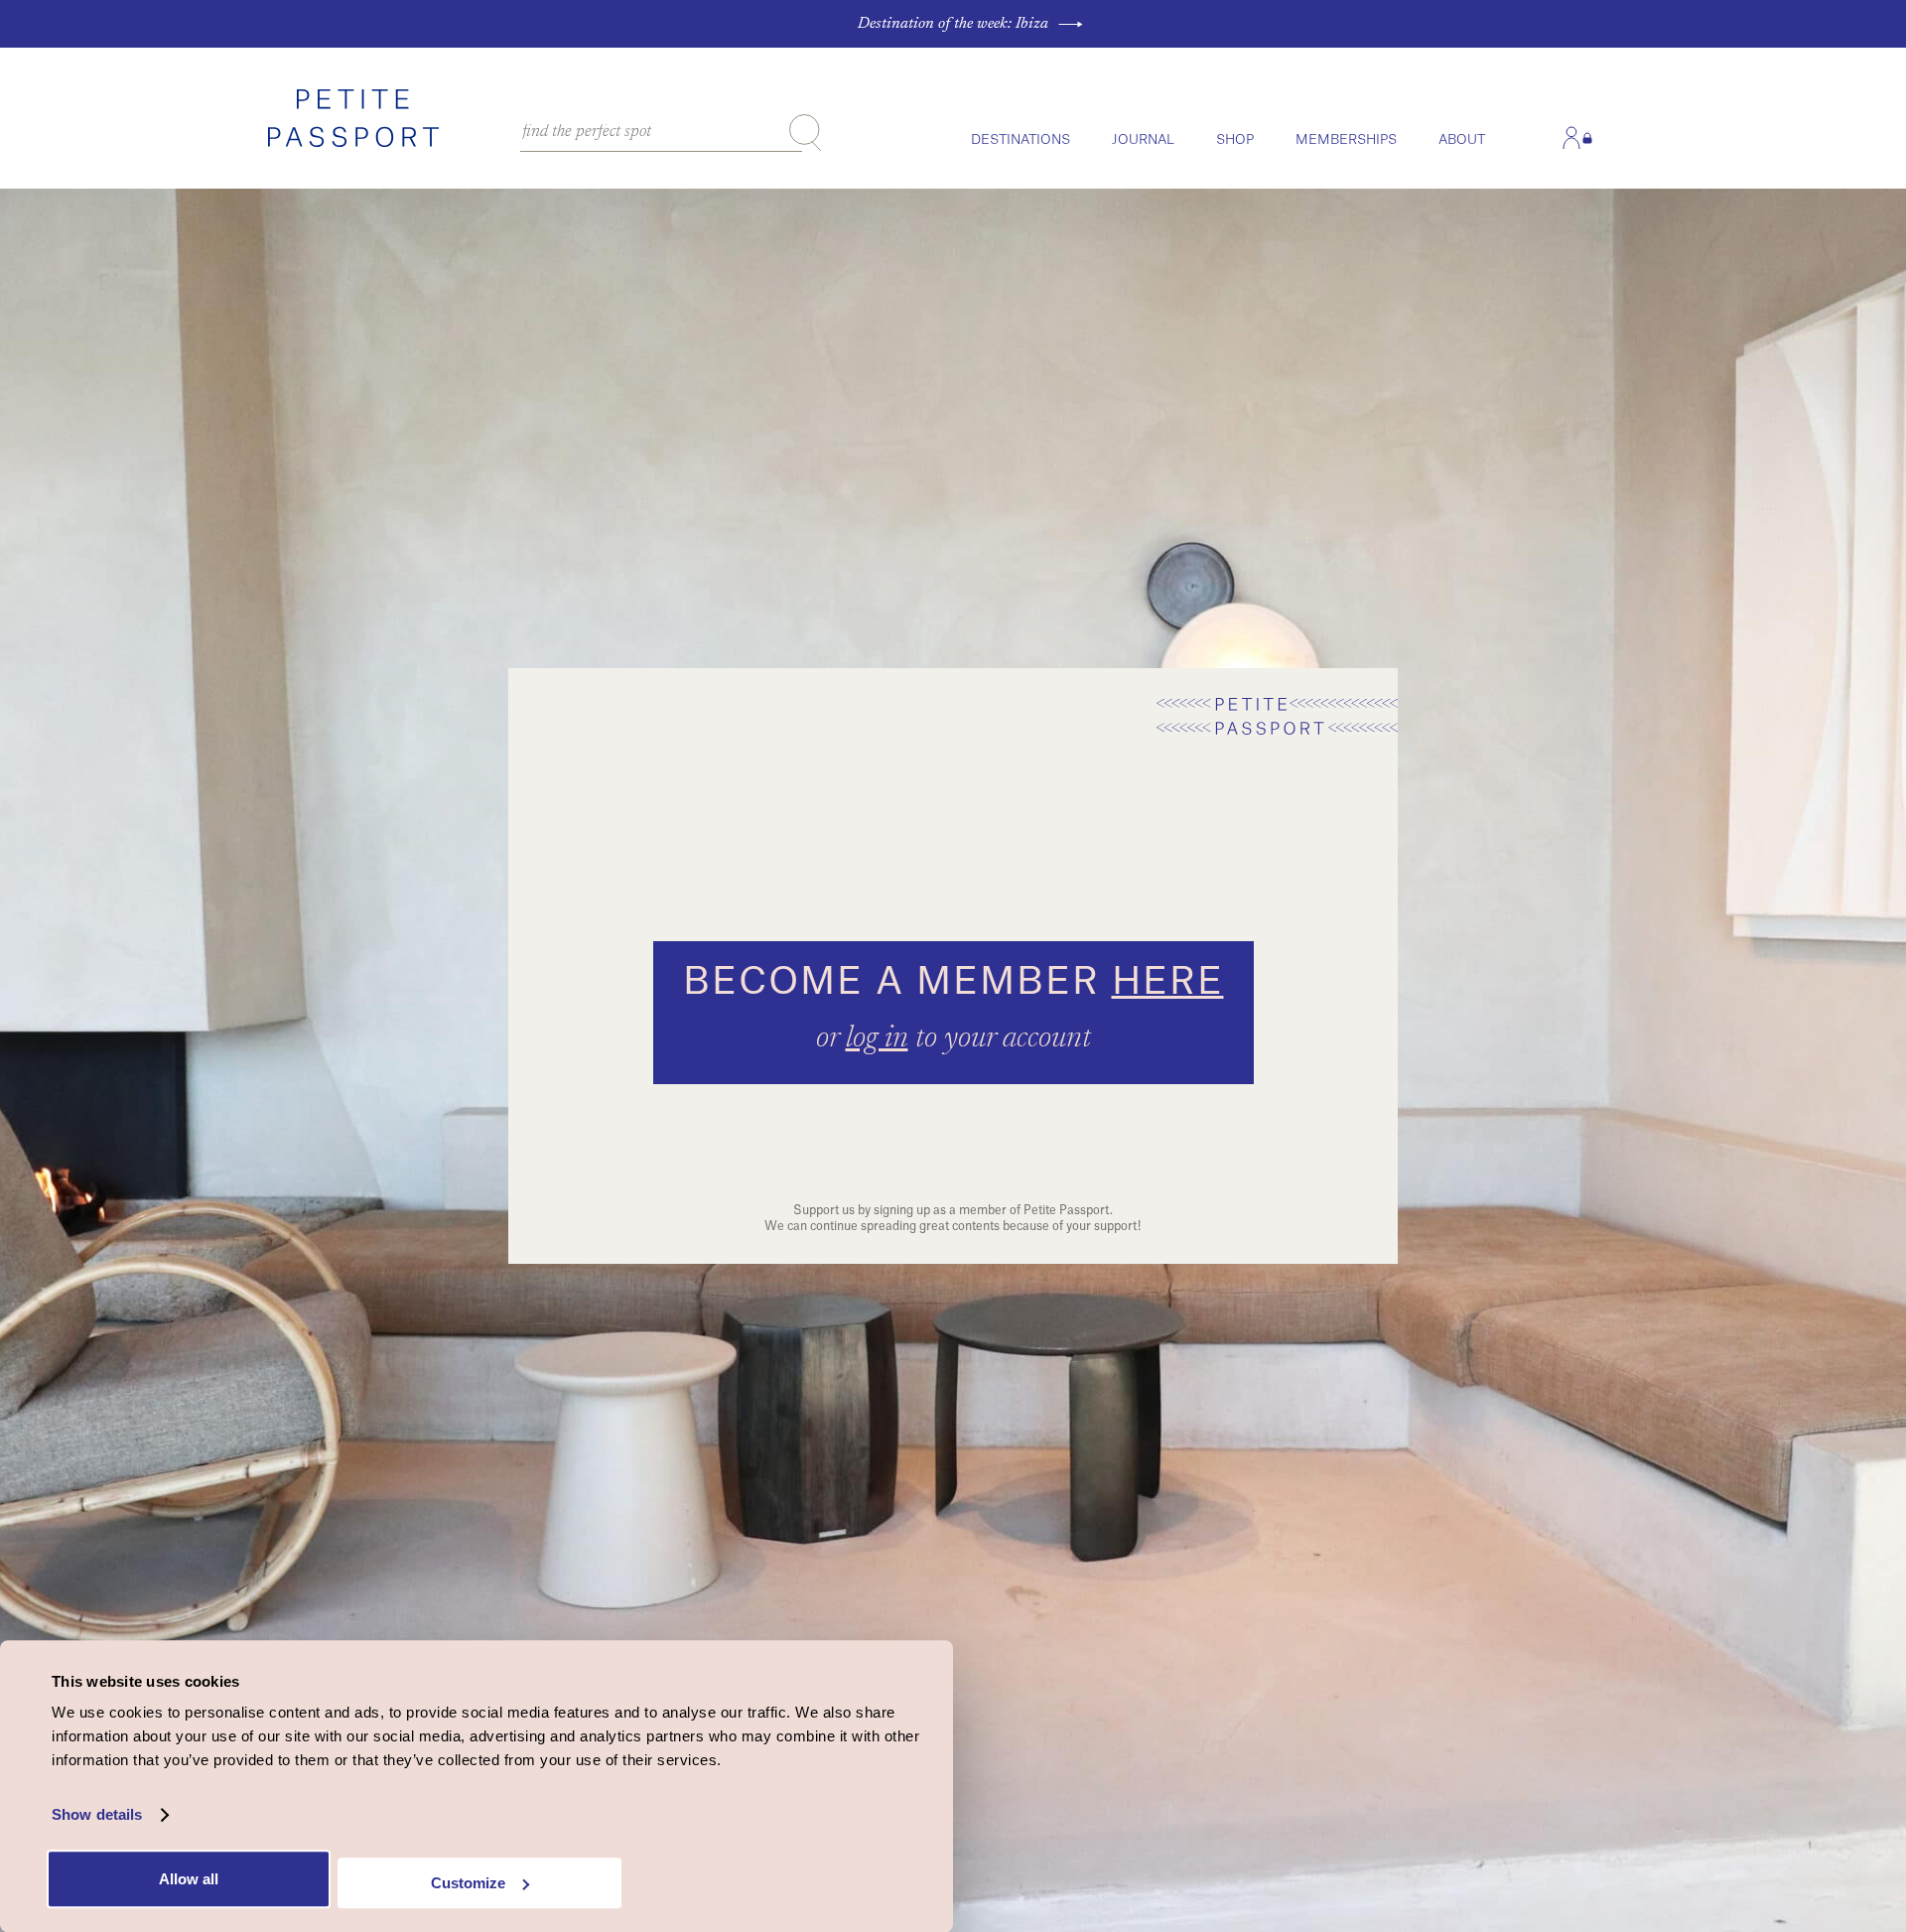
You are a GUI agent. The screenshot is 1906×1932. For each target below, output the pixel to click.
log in (877, 1039)
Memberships (1346, 139)
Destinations (1021, 139)
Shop (1235, 139)
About (1462, 139)
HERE (1168, 982)
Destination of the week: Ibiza (953, 24)
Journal (1143, 139)
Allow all (189, 1879)
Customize (468, 1883)
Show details (97, 1815)
